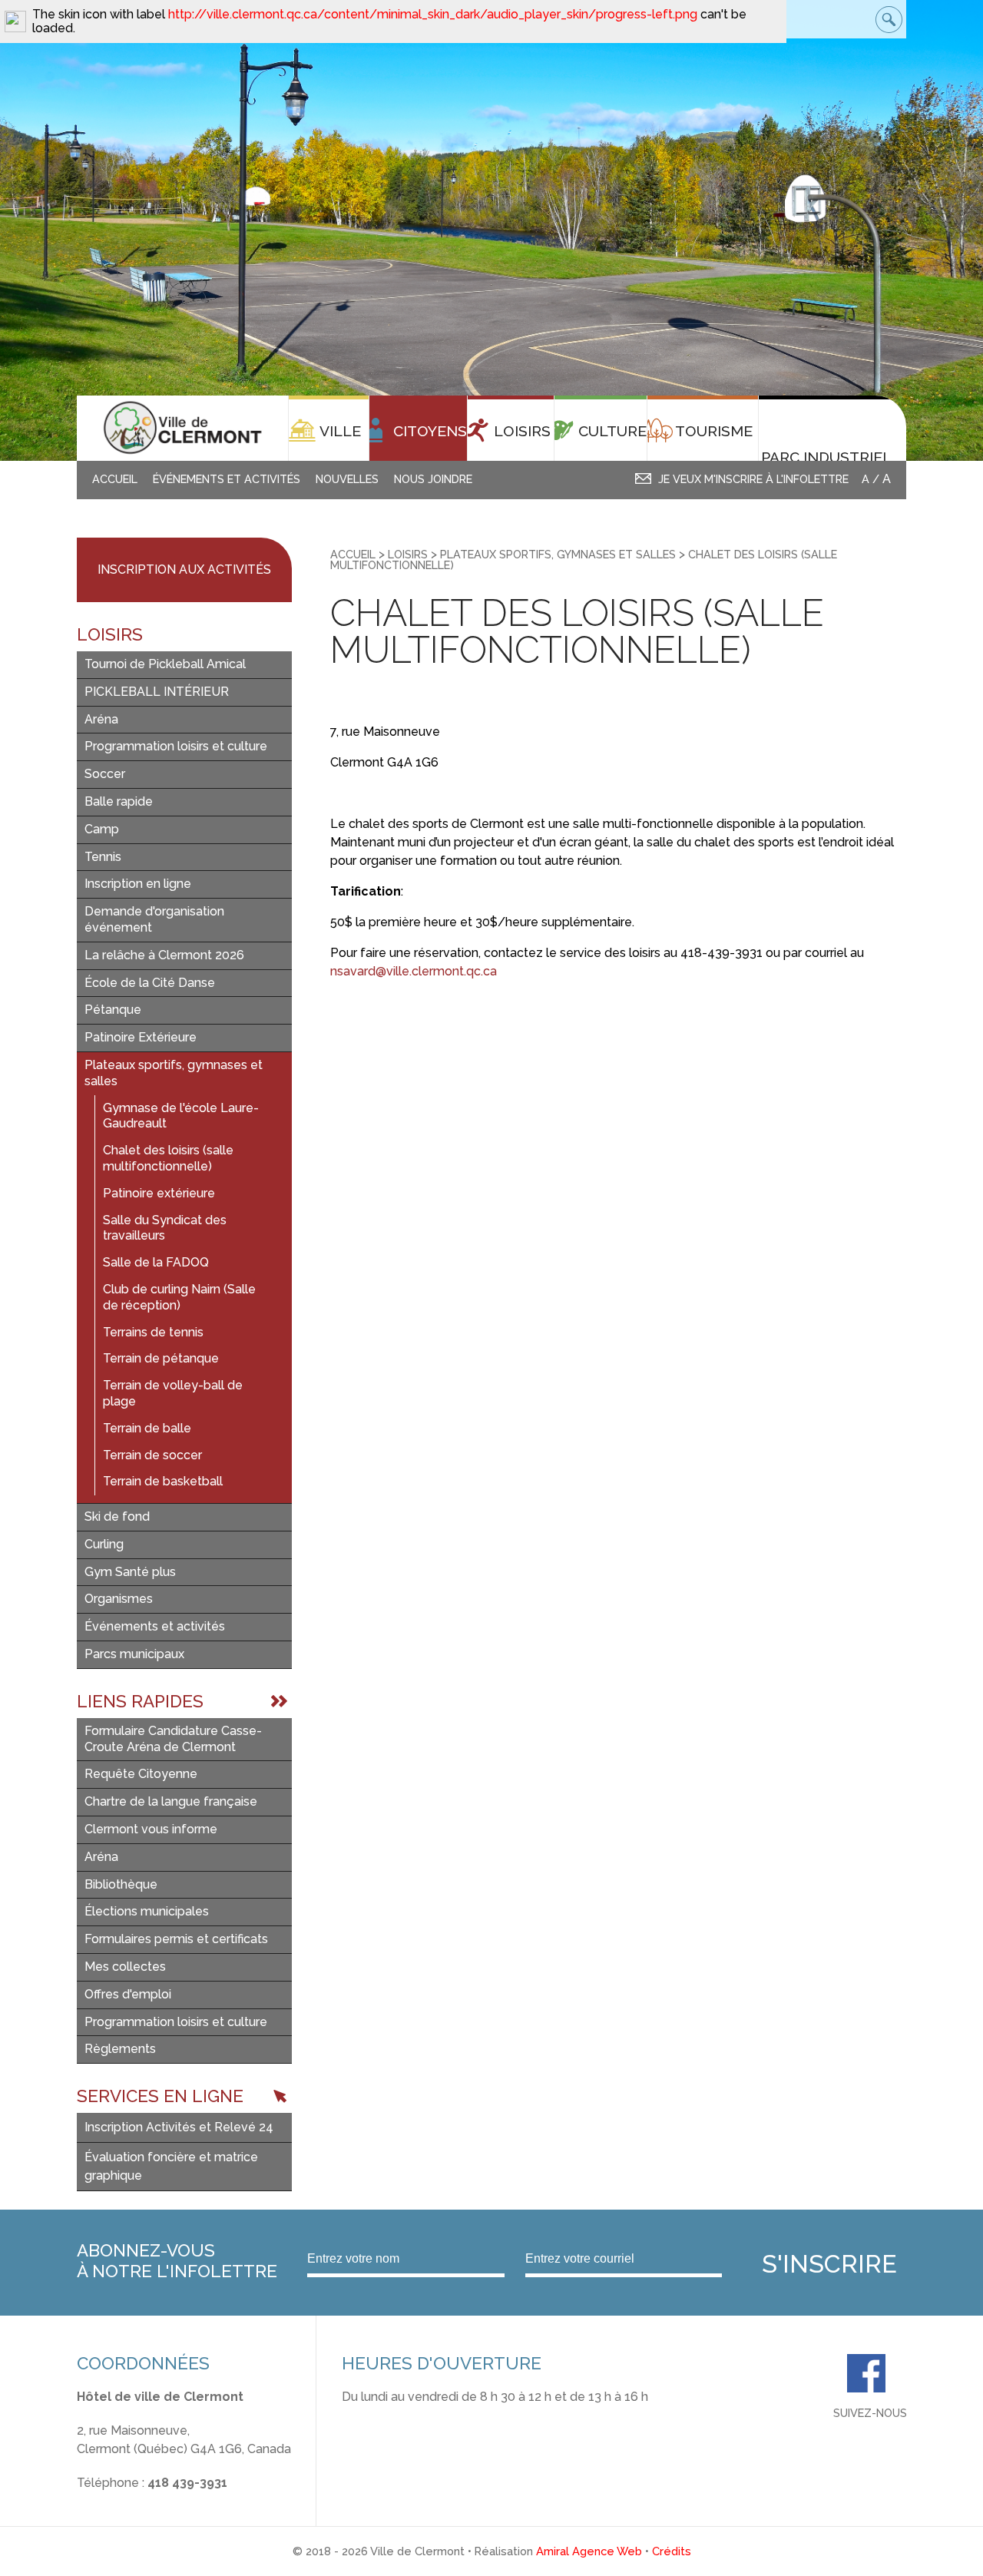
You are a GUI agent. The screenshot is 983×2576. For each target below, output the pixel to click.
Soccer (105, 774)
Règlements (120, 2049)
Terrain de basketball (163, 1481)
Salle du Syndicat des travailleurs (165, 1228)
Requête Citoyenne (141, 1774)
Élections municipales (147, 1911)
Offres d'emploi (128, 1994)
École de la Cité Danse (150, 983)
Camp (102, 829)
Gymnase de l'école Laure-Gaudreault (181, 1116)
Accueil (115, 479)
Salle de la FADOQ (156, 1262)
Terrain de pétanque (161, 1358)
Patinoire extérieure (159, 1193)
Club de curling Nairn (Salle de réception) (179, 1297)
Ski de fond (117, 1516)
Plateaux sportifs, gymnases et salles (174, 1073)
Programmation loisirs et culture (176, 746)
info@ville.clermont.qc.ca (149, 2501)
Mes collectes (125, 1967)
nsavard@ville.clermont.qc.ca (414, 971)
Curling (104, 1544)
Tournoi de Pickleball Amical (165, 664)
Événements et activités (227, 479)
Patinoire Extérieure (141, 1037)
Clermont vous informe (151, 1829)
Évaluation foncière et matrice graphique (171, 2166)
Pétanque (113, 1010)
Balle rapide (119, 801)
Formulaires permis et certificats (176, 1939)
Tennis (103, 857)
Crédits (672, 2551)
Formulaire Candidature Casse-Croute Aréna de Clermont (173, 1739)
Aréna (101, 719)
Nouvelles (347, 479)
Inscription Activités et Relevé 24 (179, 2127)
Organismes (119, 1599)
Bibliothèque (121, 1884)
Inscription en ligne (138, 884)
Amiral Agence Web (589, 2551)
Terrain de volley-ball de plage (173, 1393)
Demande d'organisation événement (154, 919)
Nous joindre (433, 479)
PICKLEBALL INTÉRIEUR (157, 692)
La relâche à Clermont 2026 (164, 955)
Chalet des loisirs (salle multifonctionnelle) (168, 1158)
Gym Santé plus (130, 1572)
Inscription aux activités (184, 570)
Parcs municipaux (134, 1654)
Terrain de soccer (152, 1455)
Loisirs (408, 554)
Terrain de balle (147, 1428)
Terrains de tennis (153, 1332)
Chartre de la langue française (171, 1801)
